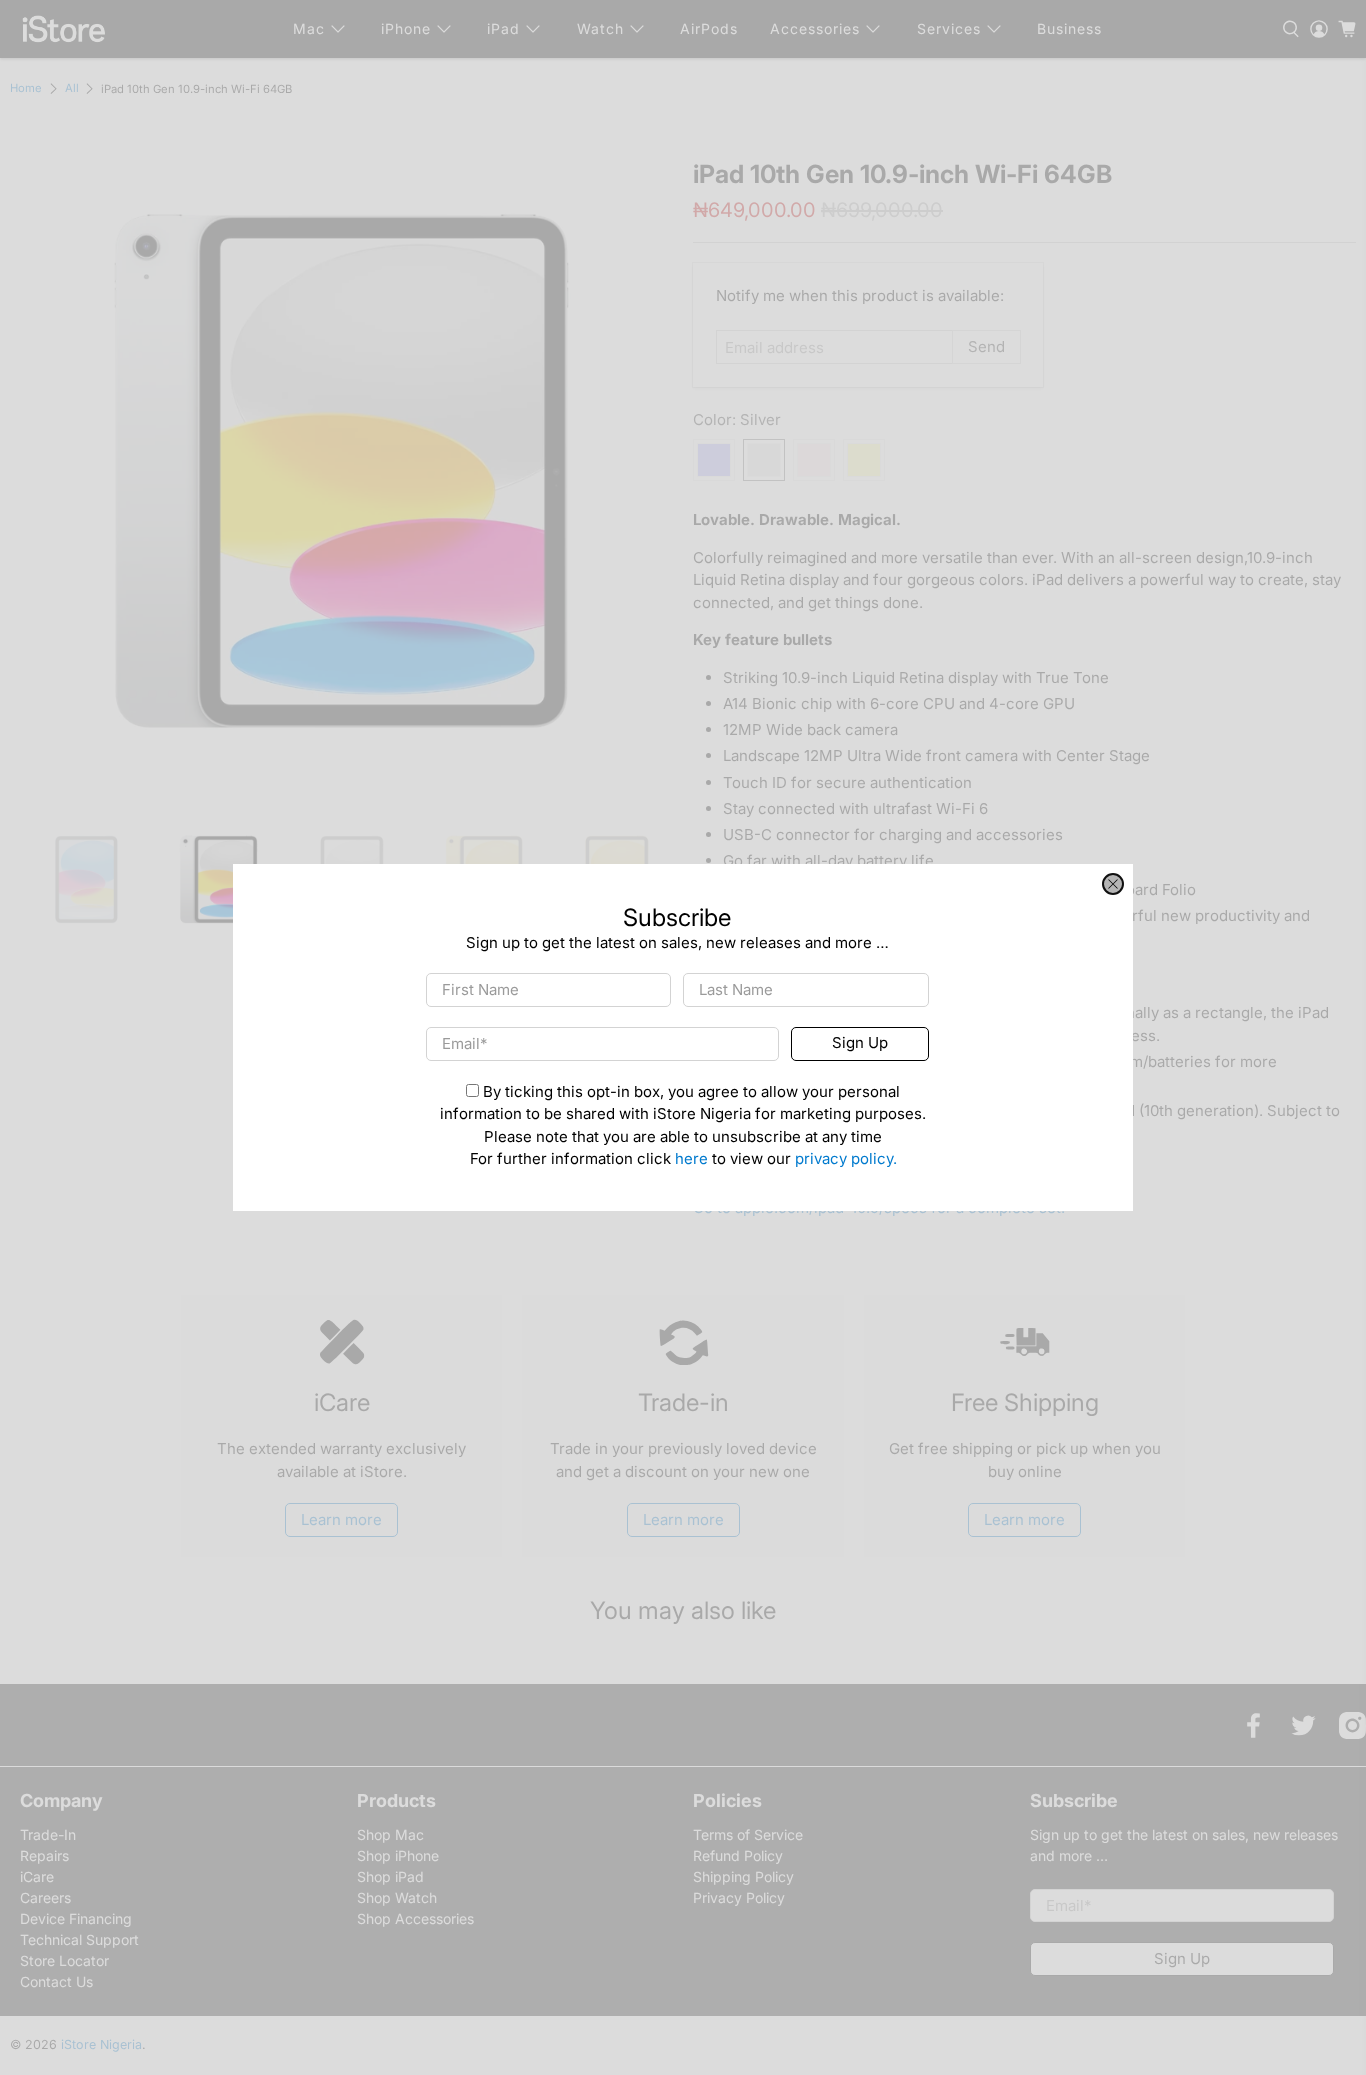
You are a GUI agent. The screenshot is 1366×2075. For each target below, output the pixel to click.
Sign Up (860, 1043)
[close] (1113, 884)
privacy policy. (846, 1159)
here (691, 1159)
